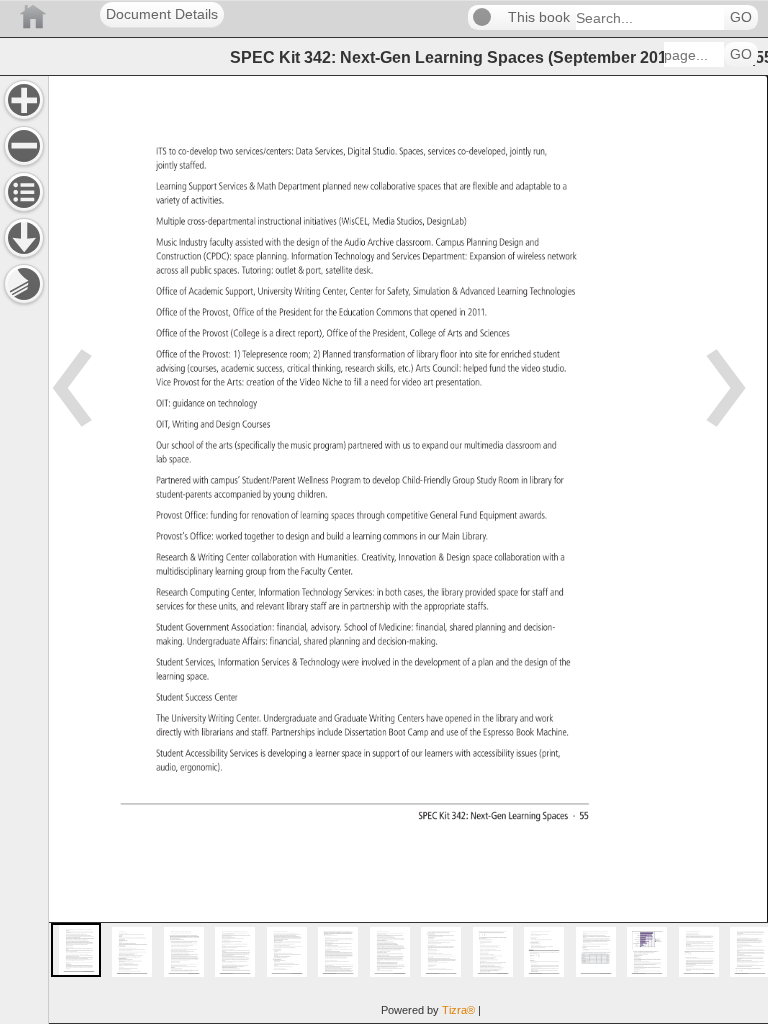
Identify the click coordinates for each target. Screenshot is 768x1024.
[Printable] (24, 284)
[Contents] (24, 192)
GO (741, 17)
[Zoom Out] (24, 146)
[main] (408, 549)
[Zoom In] (24, 100)
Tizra (458, 1010)
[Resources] (24, 238)
